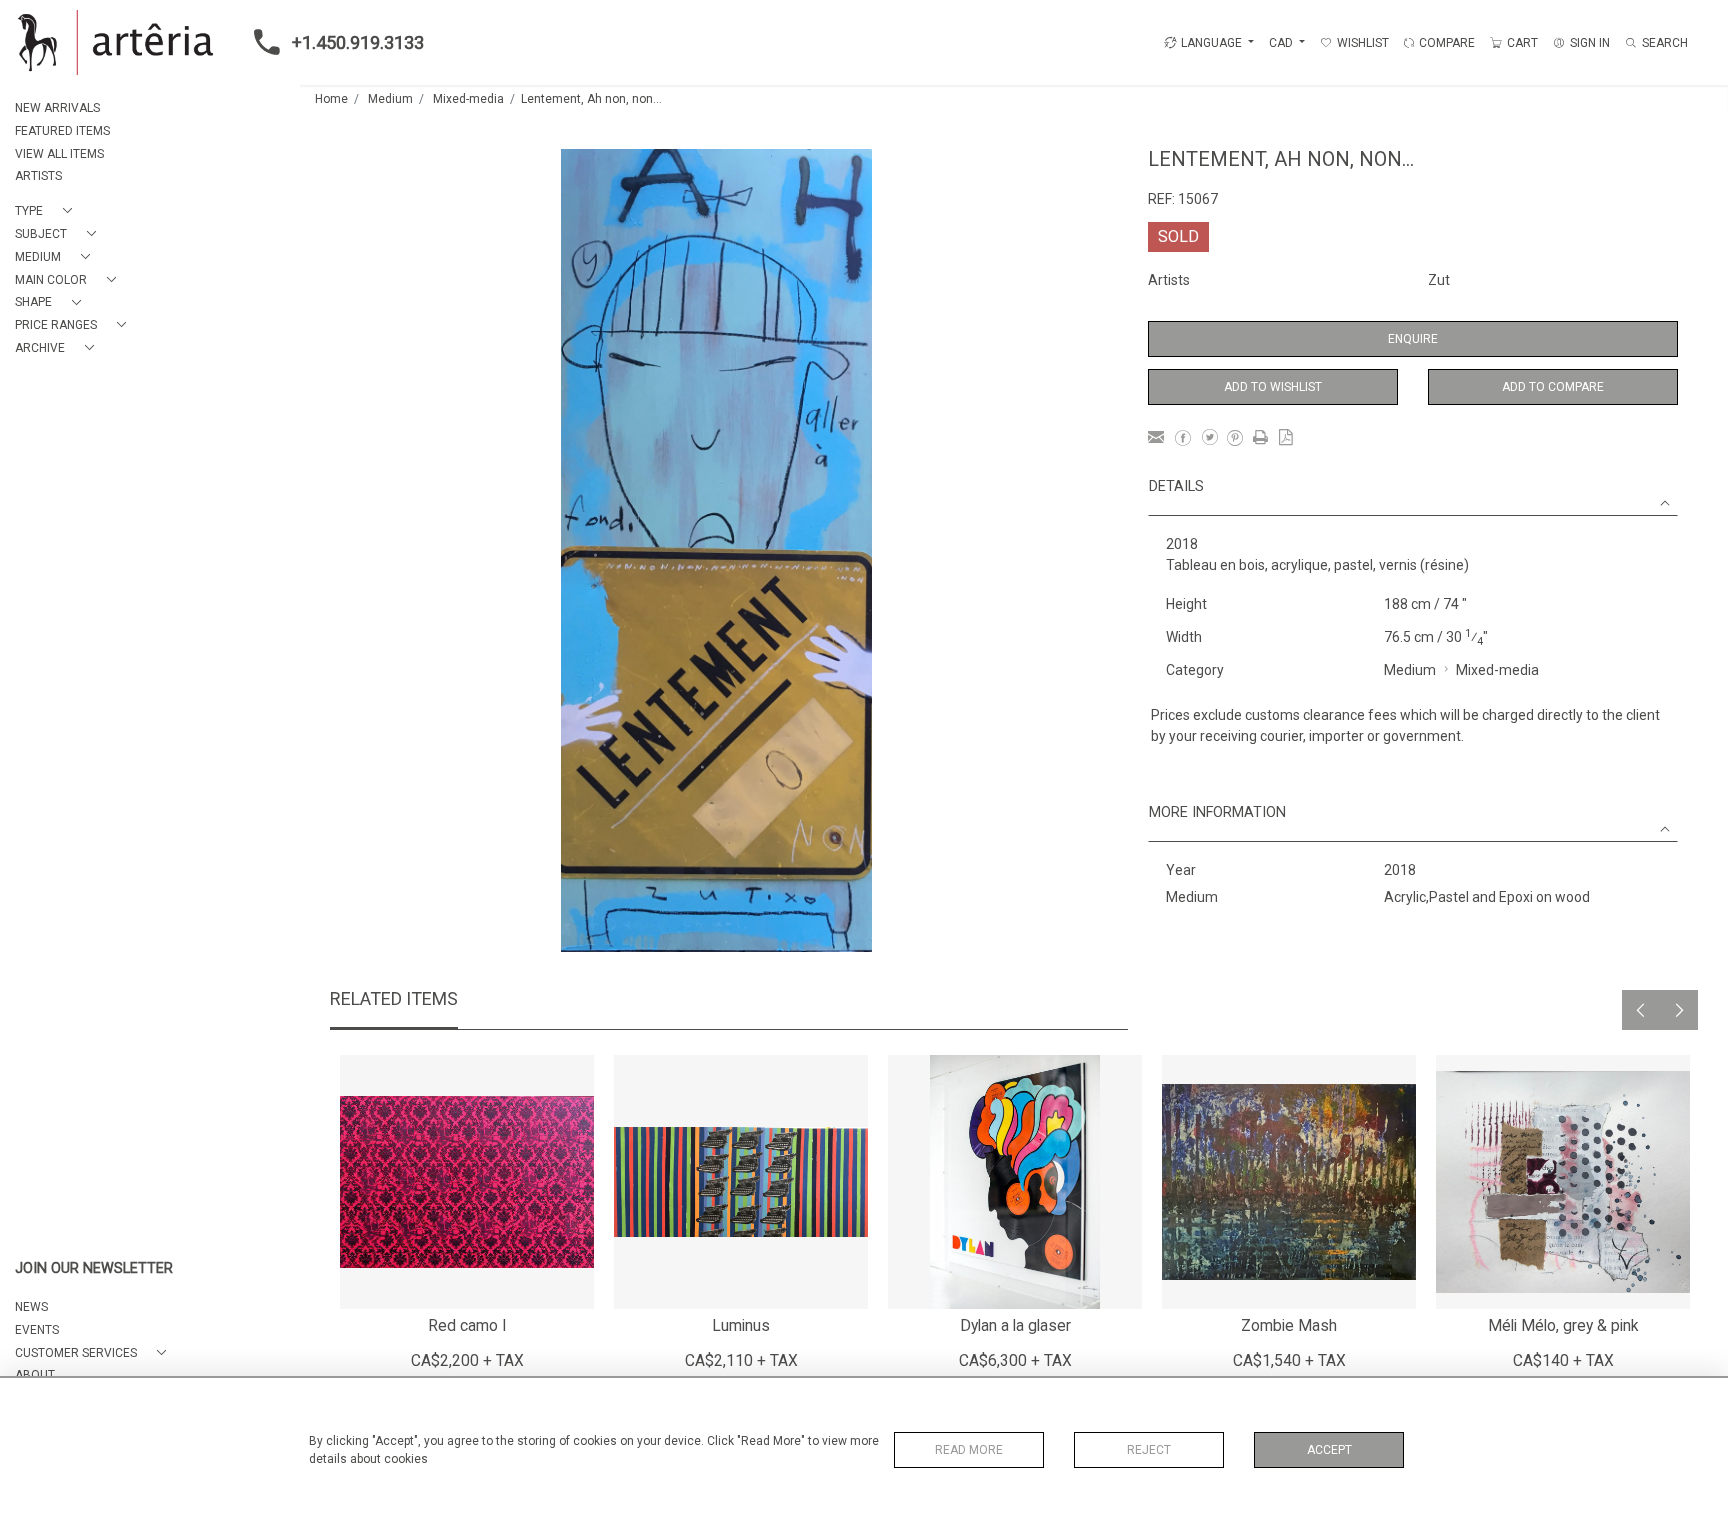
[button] (47, 211)
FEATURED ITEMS (62, 131)
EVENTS (37, 1330)
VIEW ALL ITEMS (59, 154)
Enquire (1413, 339)
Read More (969, 1450)
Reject (1149, 1450)
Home (331, 99)
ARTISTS (38, 176)
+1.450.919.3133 (358, 42)
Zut (1439, 280)
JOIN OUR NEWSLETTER (94, 1268)
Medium (390, 99)
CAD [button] (1282, 43)
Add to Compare (1553, 387)
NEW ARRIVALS (57, 108)
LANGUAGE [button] (1211, 43)
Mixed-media (468, 99)
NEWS (31, 1307)
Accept (1329, 1450)
